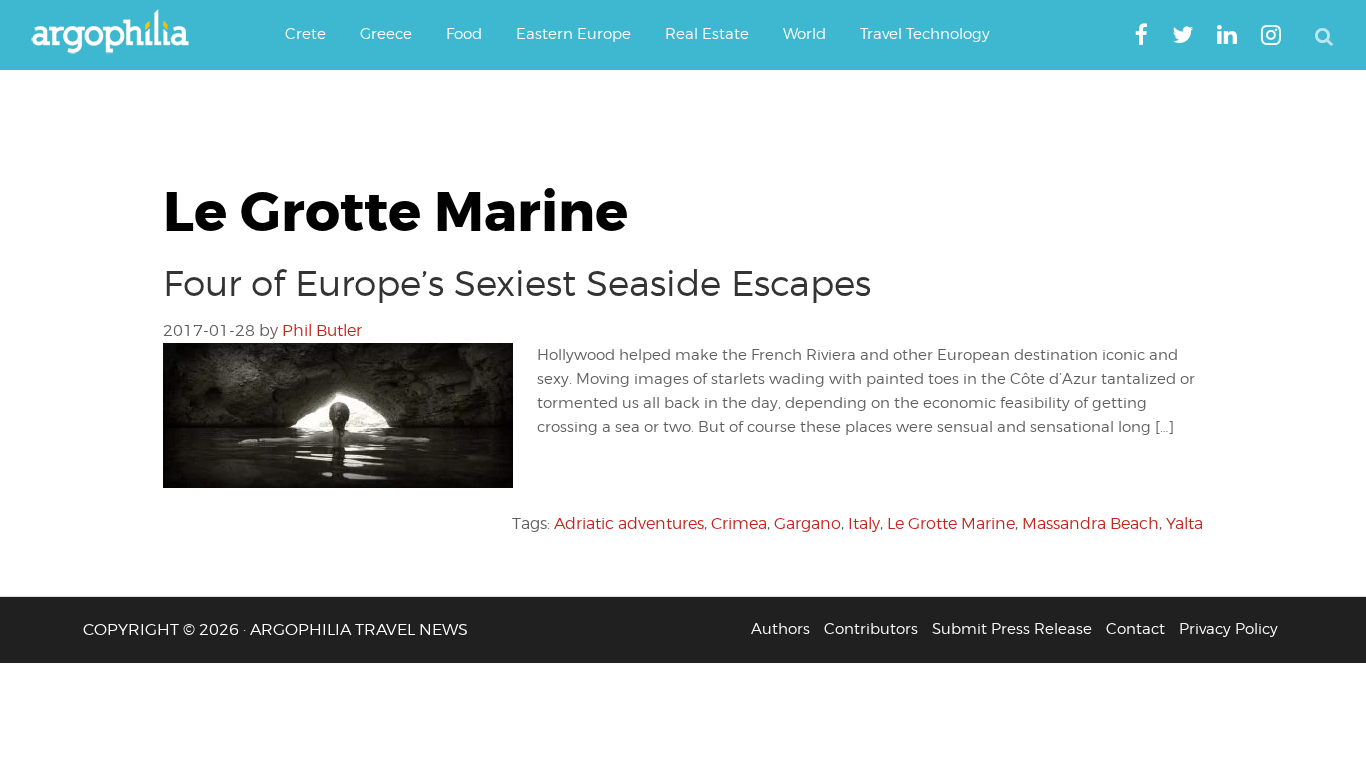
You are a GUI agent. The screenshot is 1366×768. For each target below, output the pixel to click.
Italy (864, 523)
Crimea (739, 523)
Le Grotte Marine (951, 523)
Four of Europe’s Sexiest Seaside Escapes (517, 283)
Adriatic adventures (629, 523)
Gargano (807, 523)
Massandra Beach (1090, 523)
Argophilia (120, 33)
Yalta (1184, 523)
